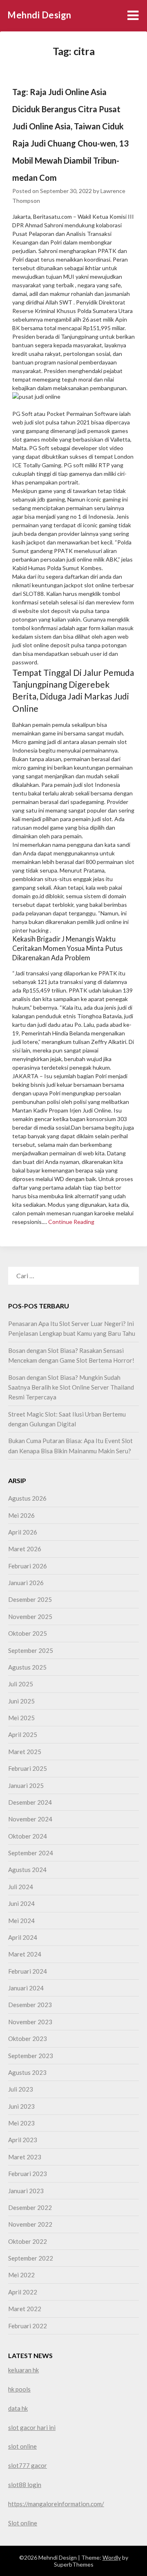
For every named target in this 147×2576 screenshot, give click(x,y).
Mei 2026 (21, 1515)
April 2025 (23, 1734)
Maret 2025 (25, 1752)
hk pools (19, 2389)
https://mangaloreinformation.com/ (56, 2504)
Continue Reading (71, 1222)
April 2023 (23, 2140)
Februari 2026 (28, 1566)
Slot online (23, 2523)
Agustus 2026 (27, 1498)
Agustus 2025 (27, 1667)
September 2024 (31, 1853)
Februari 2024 (28, 1971)
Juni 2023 (21, 2106)
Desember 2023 (30, 2005)
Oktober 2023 (28, 2039)
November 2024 (30, 1819)
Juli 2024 (21, 1887)
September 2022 (31, 2258)
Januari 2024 (26, 1988)
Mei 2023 (21, 2123)
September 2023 (31, 2056)
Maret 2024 (25, 1954)
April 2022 (23, 2292)
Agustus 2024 (27, 1870)
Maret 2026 (25, 1549)
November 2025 (30, 1617)
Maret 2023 (25, 2157)
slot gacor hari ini (32, 2427)
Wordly (112, 2557)
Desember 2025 (30, 1599)
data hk (18, 2408)
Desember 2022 (30, 2207)
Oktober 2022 (28, 2241)
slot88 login (25, 2485)
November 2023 (30, 2022)
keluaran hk (23, 2370)
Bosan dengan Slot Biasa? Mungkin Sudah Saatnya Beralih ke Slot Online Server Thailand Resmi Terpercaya (71, 1387)
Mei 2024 (21, 1921)
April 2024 (23, 1937)
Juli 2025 (21, 1684)
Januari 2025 (26, 1785)
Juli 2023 (21, 2089)
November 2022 (30, 2224)
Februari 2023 (28, 2174)
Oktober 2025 (28, 1633)
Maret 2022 (25, 2309)
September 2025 (31, 1650)
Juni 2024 (21, 1903)
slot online (22, 2446)
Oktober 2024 (28, 1836)
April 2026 (23, 1532)
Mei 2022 (21, 2275)
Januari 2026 (26, 1583)
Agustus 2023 (27, 2072)
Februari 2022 (28, 2326)
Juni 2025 (21, 1701)
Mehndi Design (39, 15)
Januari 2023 (26, 2191)
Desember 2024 (30, 1802)
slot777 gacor (28, 2465)
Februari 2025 (28, 1768)
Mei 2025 (21, 1718)
